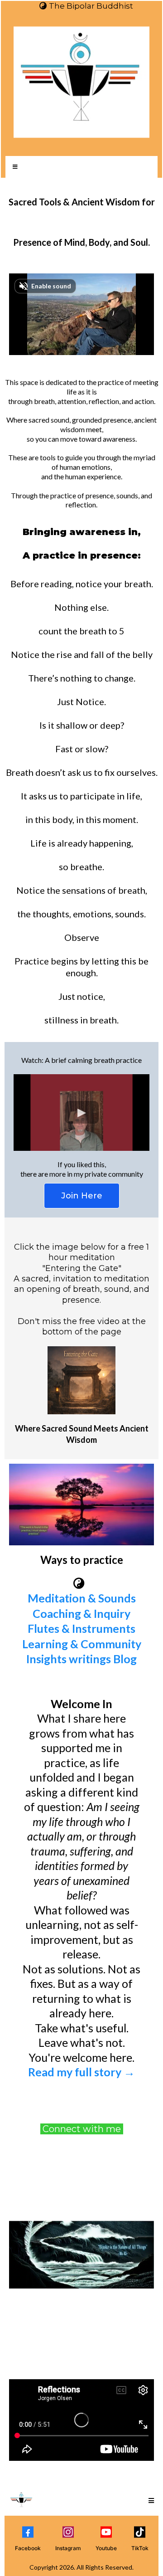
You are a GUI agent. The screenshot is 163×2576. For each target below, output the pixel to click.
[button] (14, 167)
